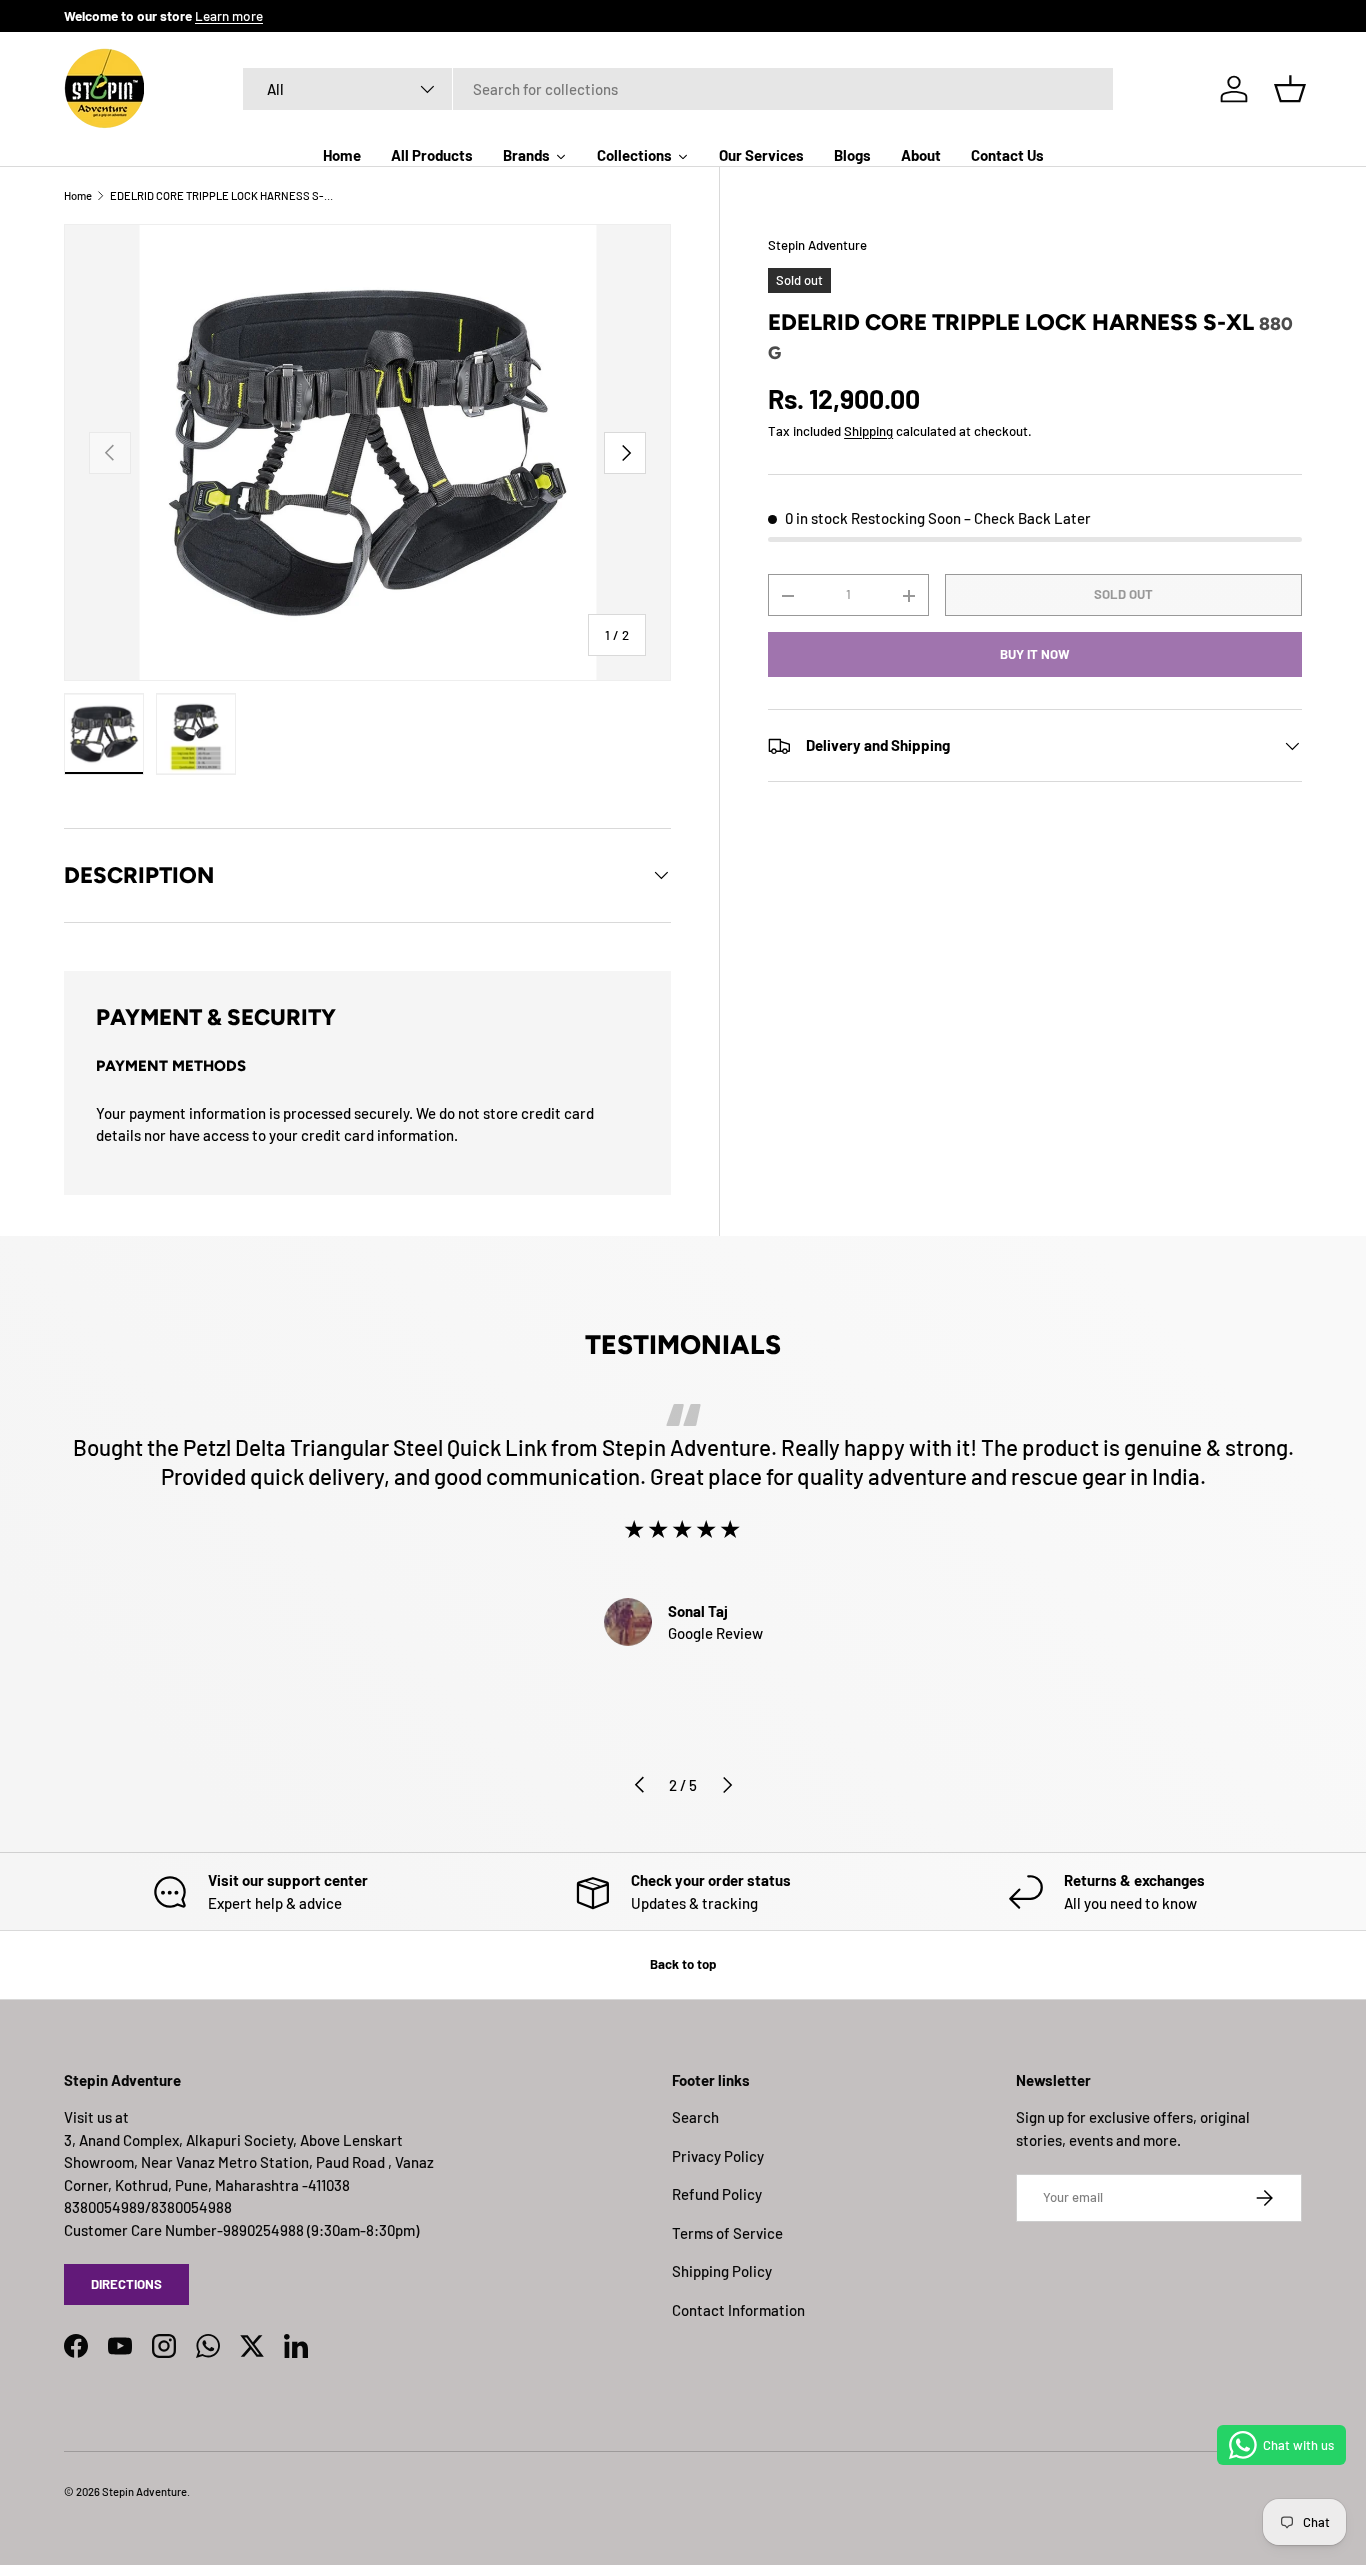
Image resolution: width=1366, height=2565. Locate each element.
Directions (126, 2284)
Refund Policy (717, 2194)
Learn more (229, 15)
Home (78, 195)
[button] (1290, 89)
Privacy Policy (718, 2156)
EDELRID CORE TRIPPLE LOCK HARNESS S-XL (222, 195)
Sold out (1123, 595)
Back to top (683, 1964)
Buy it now (1035, 654)
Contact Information (738, 2310)
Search (695, 2117)
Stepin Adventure (817, 245)
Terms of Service (727, 2233)
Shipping (868, 431)
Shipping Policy (722, 2271)
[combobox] (678, 89)
